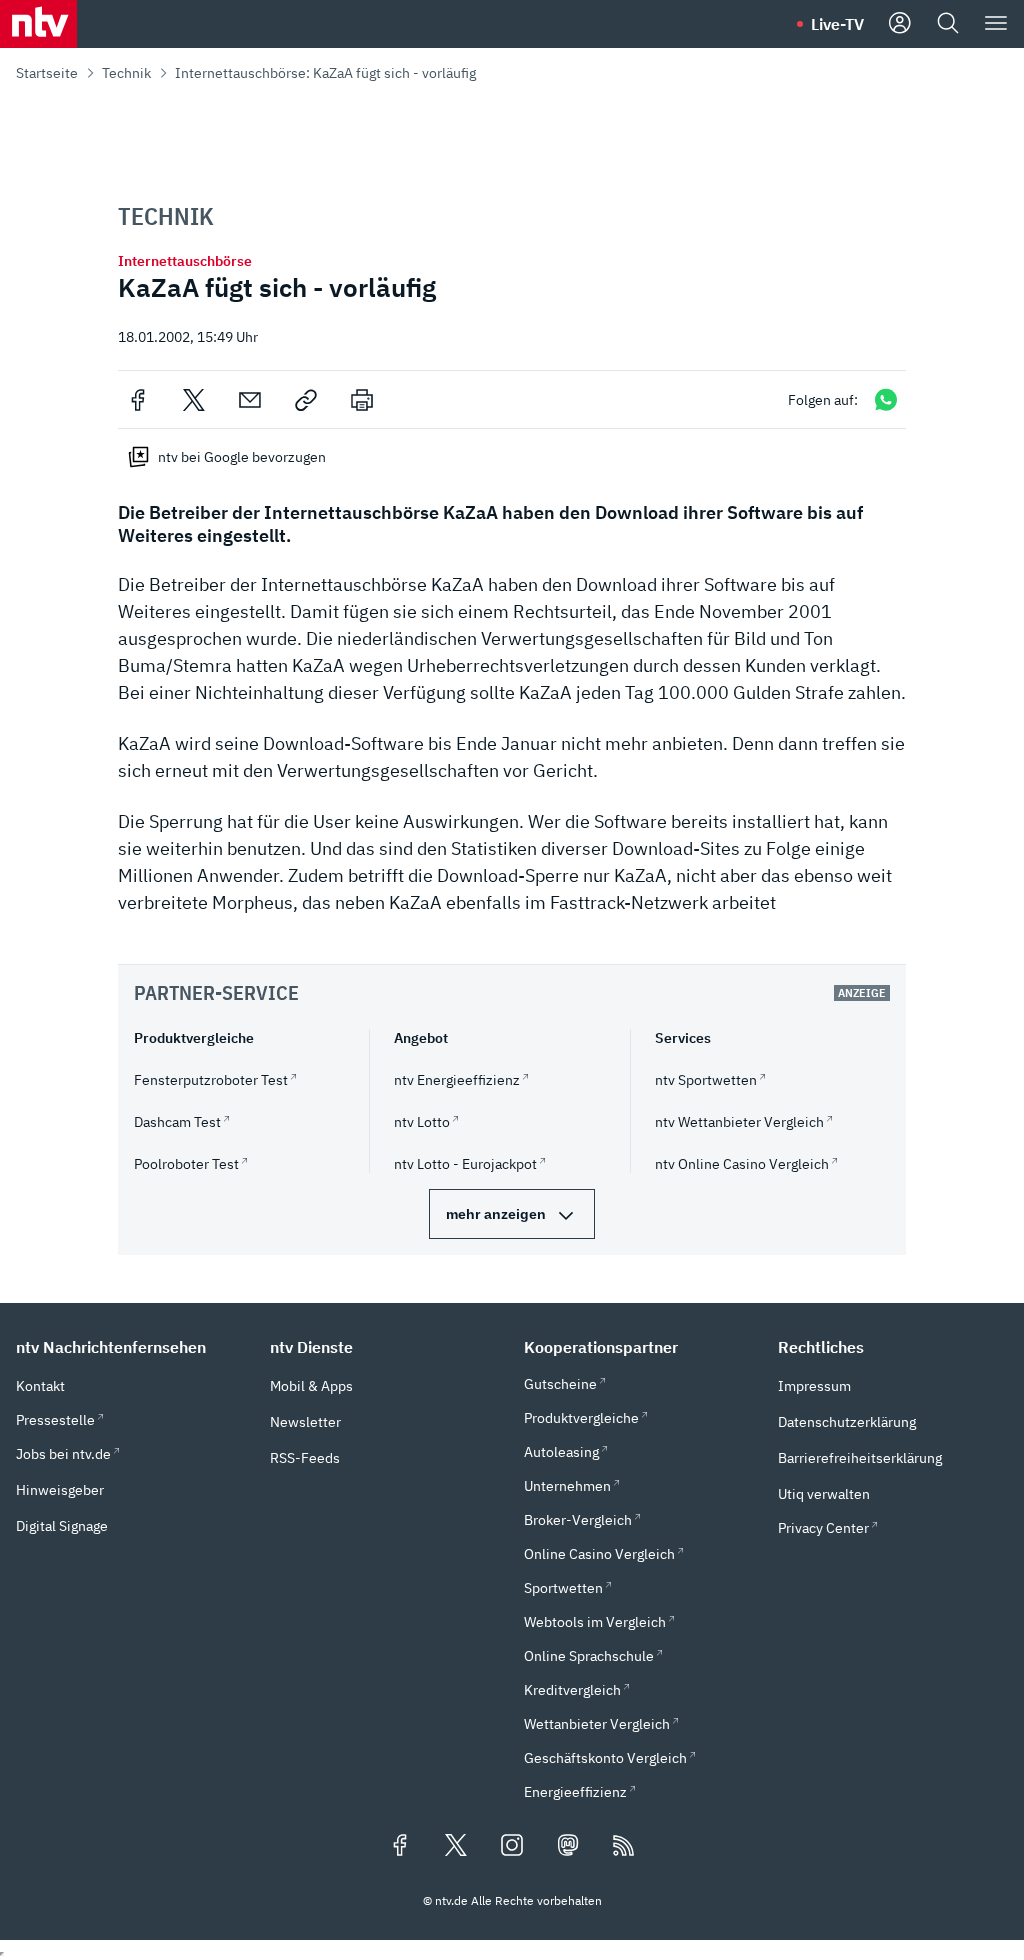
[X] (194, 400)
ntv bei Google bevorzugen (242, 457)
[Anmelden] (900, 24)
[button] (131, 1347)
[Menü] (996, 24)
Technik (126, 73)
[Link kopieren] (306, 400)
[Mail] (250, 400)
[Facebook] (138, 400)
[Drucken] (362, 400)
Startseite (47, 73)
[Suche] (948, 24)
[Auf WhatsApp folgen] (886, 399)
